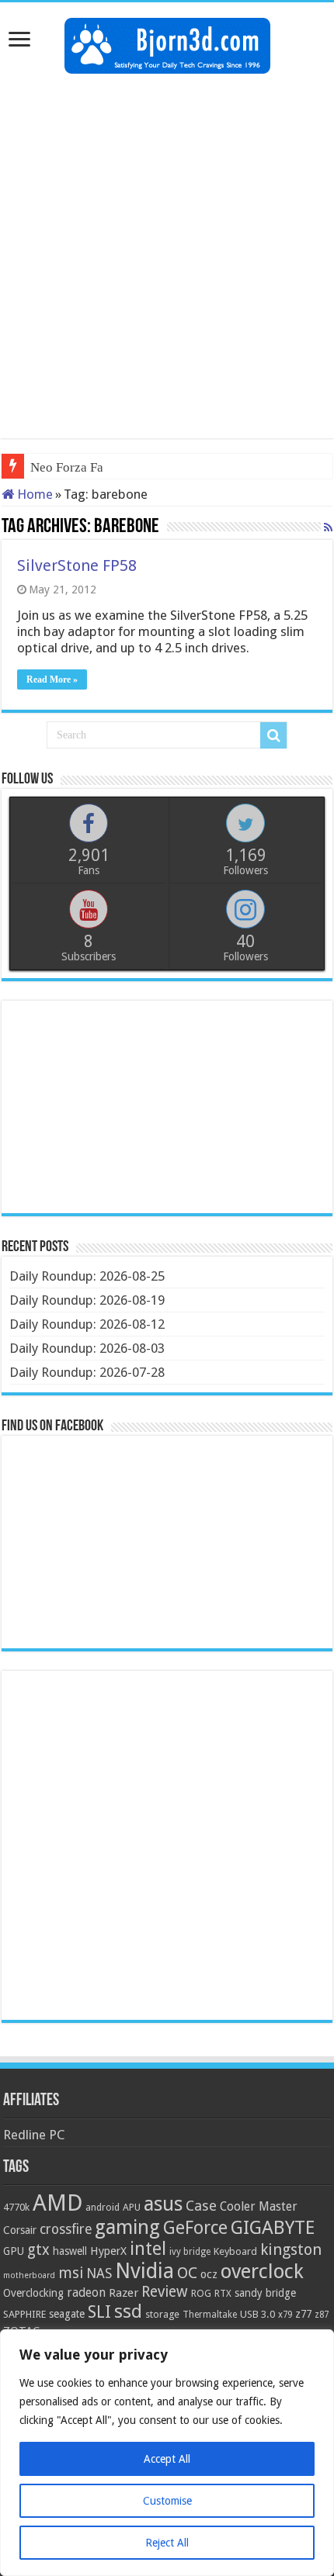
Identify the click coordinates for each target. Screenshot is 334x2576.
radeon (86, 2293)
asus (163, 2204)
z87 (322, 2315)
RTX (223, 2294)
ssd (128, 2311)
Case (201, 2206)
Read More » (52, 679)
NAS (99, 2273)
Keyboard (235, 2251)
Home (33, 494)
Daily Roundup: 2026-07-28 (87, 1372)
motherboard (29, 2275)
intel (148, 2249)
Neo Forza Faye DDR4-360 (105, 467)
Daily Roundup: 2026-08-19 (87, 1300)
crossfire (66, 2229)
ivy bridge (190, 2252)
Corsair (20, 2230)
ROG (201, 2293)
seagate (67, 2314)
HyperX (108, 2251)
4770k (16, 2207)
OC (187, 2273)
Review (165, 2292)
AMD (57, 2203)
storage (162, 2314)
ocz (209, 2274)
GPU (14, 2251)
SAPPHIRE (24, 2314)
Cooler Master (259, 2206)
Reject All (167, 2543)
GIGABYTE (273, 2228)
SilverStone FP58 (77, 565)
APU (132, 2207)
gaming (127, 2227)
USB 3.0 (257, 2314)
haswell (70, 2251)
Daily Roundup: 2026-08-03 (87, 1348)
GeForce (195, 2228)
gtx (38, 2250)
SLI (99, 2312)
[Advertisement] (167, 256)
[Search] (273, 735)
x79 (285, 2315)
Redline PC (34, 2135)
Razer (124, 2293)
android (103, 2208)
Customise (167, 2501)
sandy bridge (265, 2293)
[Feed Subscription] (328, 527)
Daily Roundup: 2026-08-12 (87, 1324)
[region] (167, 2453)
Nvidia (144, 2271)
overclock (262, 2271)
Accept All (167, 2459)
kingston (291, 2249)
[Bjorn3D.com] (167, 43)
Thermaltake (210, 2315)
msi (71, 2273)
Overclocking (33, 2293)
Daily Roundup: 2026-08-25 (87, 1276)
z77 (303, 2314)
